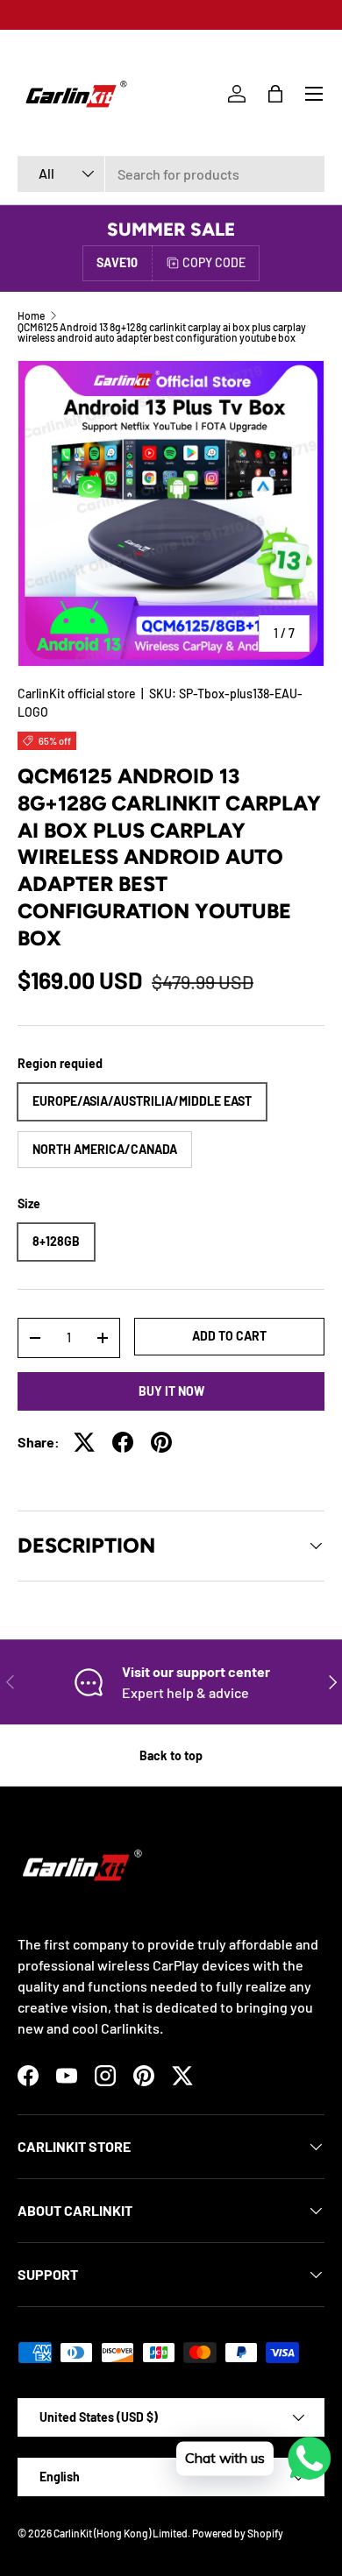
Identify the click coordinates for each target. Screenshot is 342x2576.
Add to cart (229, 1336)
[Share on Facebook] (123, 1442)
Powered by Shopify (238, 2533)
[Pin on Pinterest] (161, 1442)
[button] (275, 94)
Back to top (171, 1755)
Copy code (214, 262)
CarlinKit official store (77, 694)
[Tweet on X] (84, 1442)
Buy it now (171, 1391)
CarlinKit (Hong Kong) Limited (121, 2533)
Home (31, 315)
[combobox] (171, 174)
